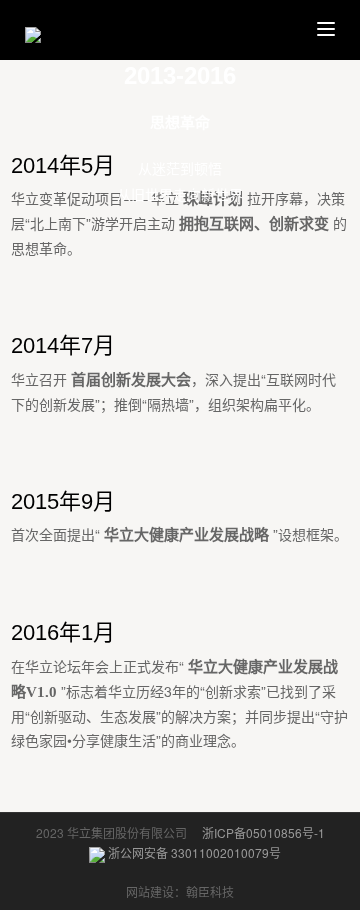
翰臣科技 (210, 891)
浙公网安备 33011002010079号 (193, 852)
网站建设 (150, 891)
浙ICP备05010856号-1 (263, 832)
